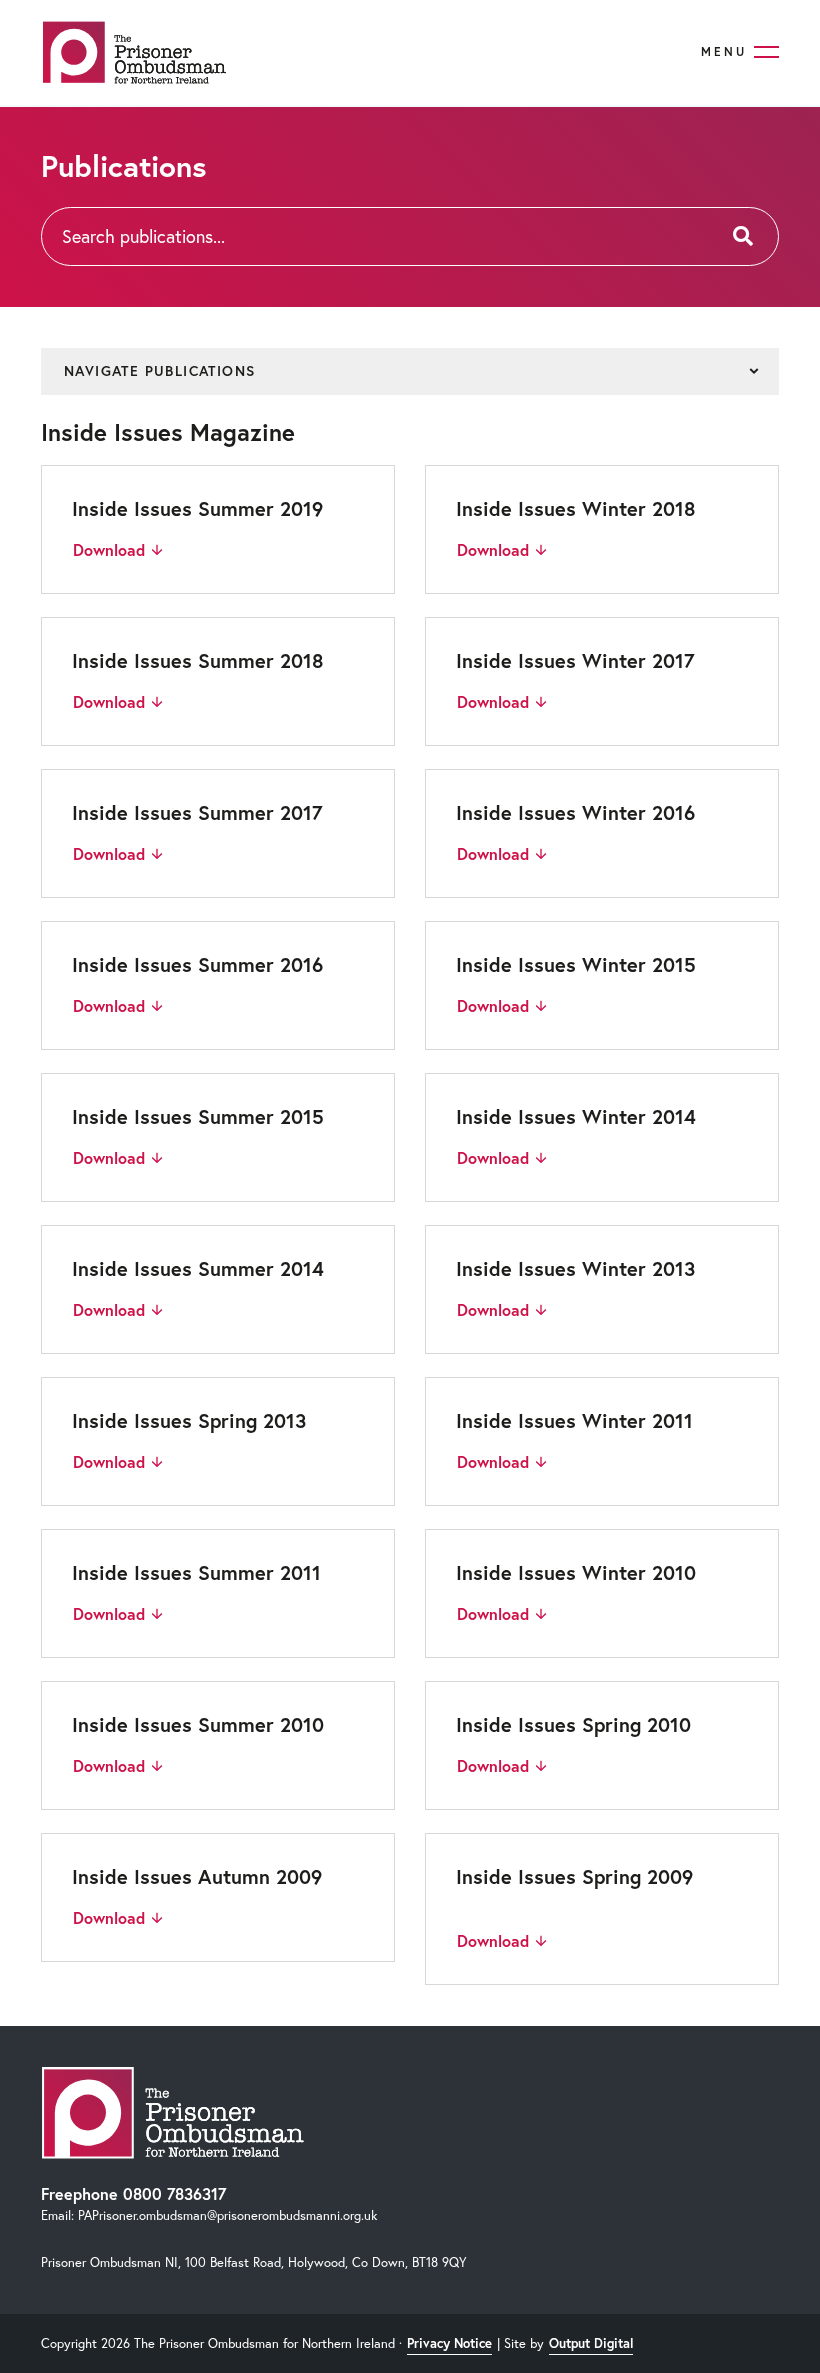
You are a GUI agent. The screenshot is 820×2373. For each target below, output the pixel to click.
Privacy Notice (449, 2343)
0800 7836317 (174, 2193)
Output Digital (591, 2343)
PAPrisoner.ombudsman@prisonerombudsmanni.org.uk (227, 2215)
